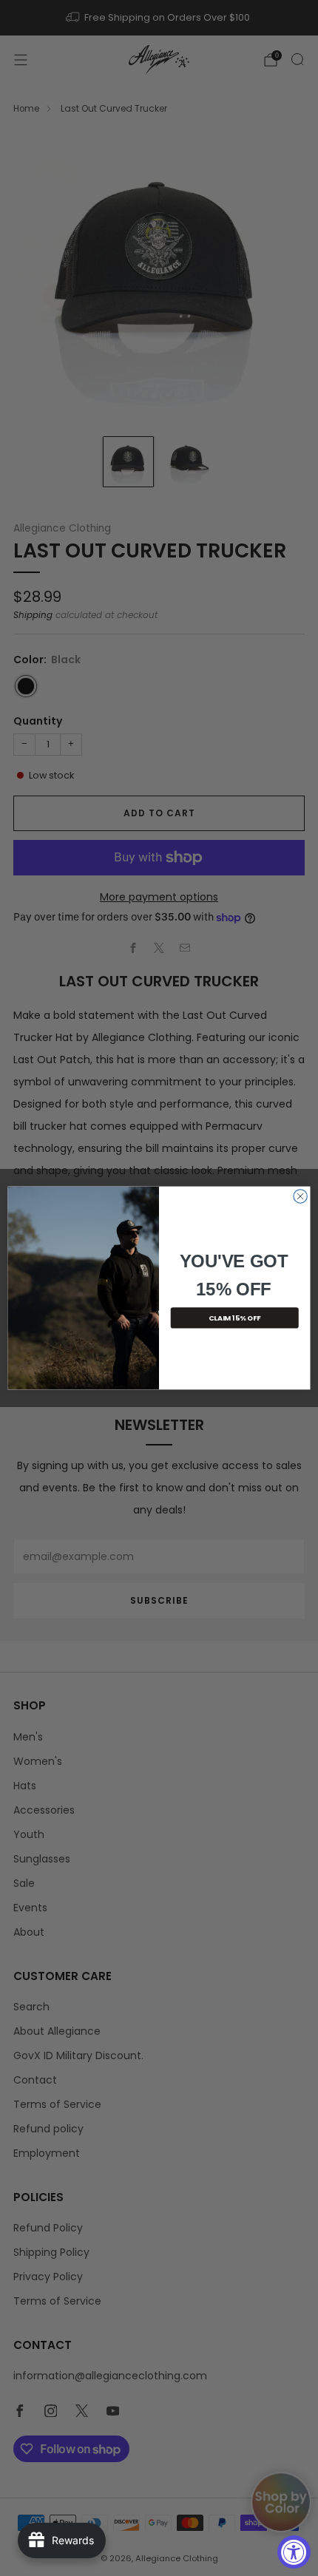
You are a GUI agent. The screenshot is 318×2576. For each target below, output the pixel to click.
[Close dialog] (300, 1196)
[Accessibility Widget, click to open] (294, 2552)
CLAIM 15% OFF (235, 1318)
